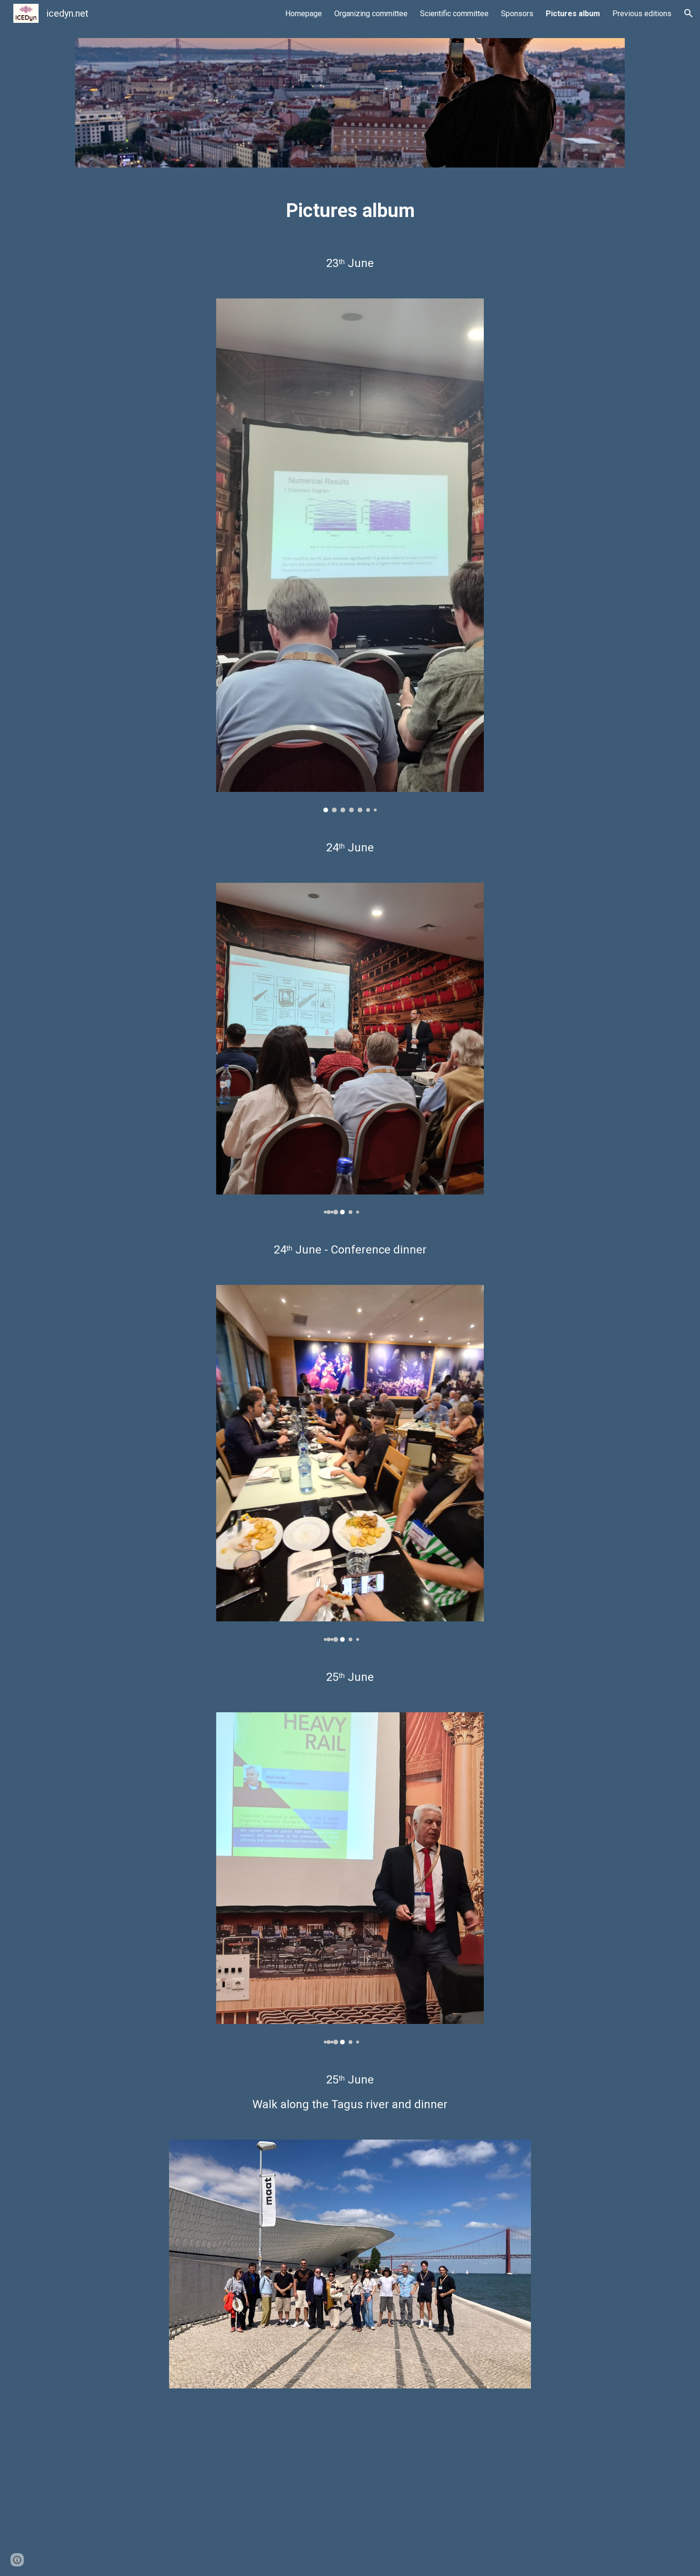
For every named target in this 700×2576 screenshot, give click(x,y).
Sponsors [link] (517, 14)
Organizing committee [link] (371, 14)
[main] (350, 209)
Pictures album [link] (573, 14)
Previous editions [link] (642, 14)
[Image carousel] (350, 555)
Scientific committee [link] (454, 14)
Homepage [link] (304, 14)
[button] (689, 13)
